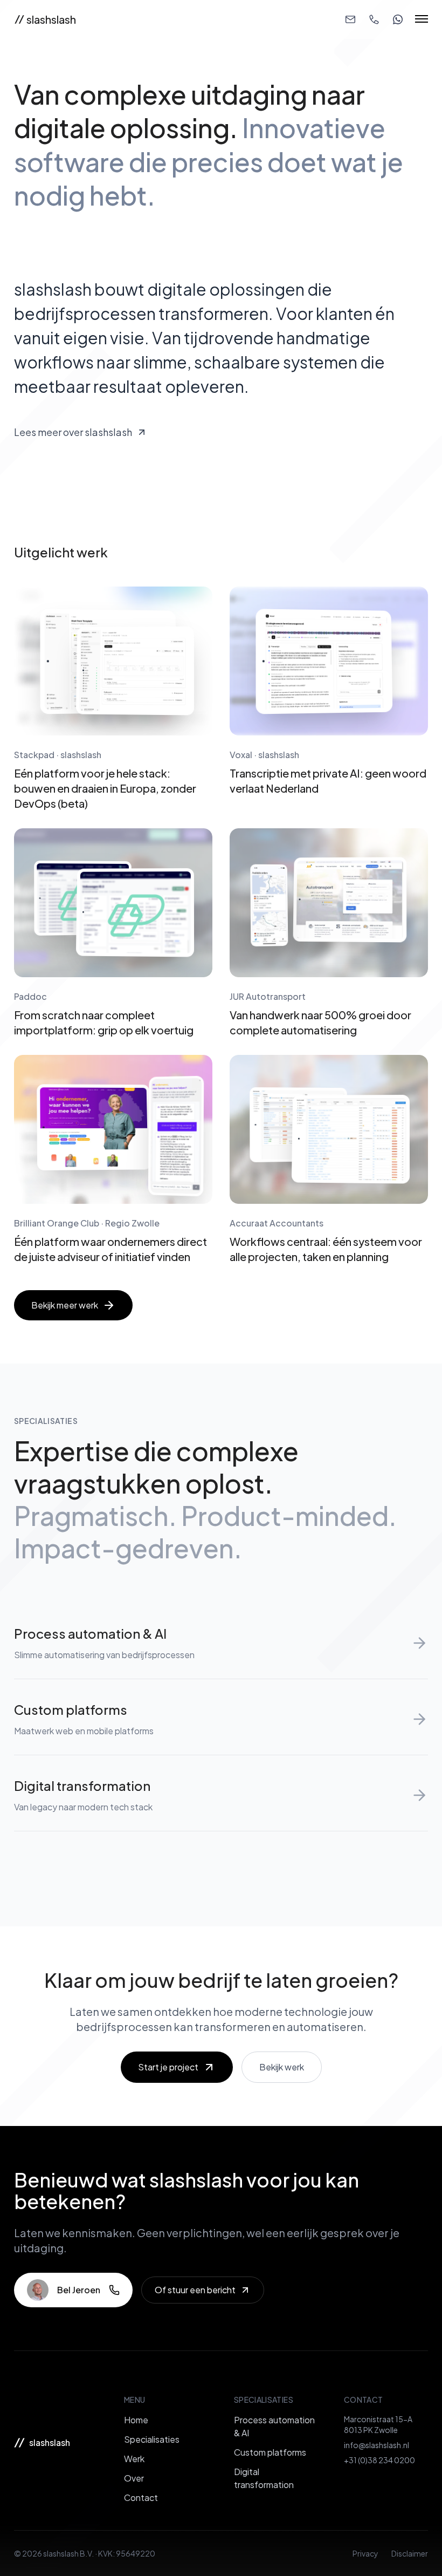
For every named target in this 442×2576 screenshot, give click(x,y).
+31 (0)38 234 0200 (379, 2460)
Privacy (365, 2553)
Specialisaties (152, 2439)
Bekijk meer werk (65, 1305)
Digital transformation (264, 2478)
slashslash (51, 19)
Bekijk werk (282, 2067)
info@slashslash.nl (377, 2445)
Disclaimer (410, 2553)
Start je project (168, 2067)
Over (134, 2478)
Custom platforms (270, 2452)
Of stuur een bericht (195, 2290)
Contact (141, 2497)
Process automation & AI (274, 2426)
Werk (134, 2459)
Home (136, 2420)
